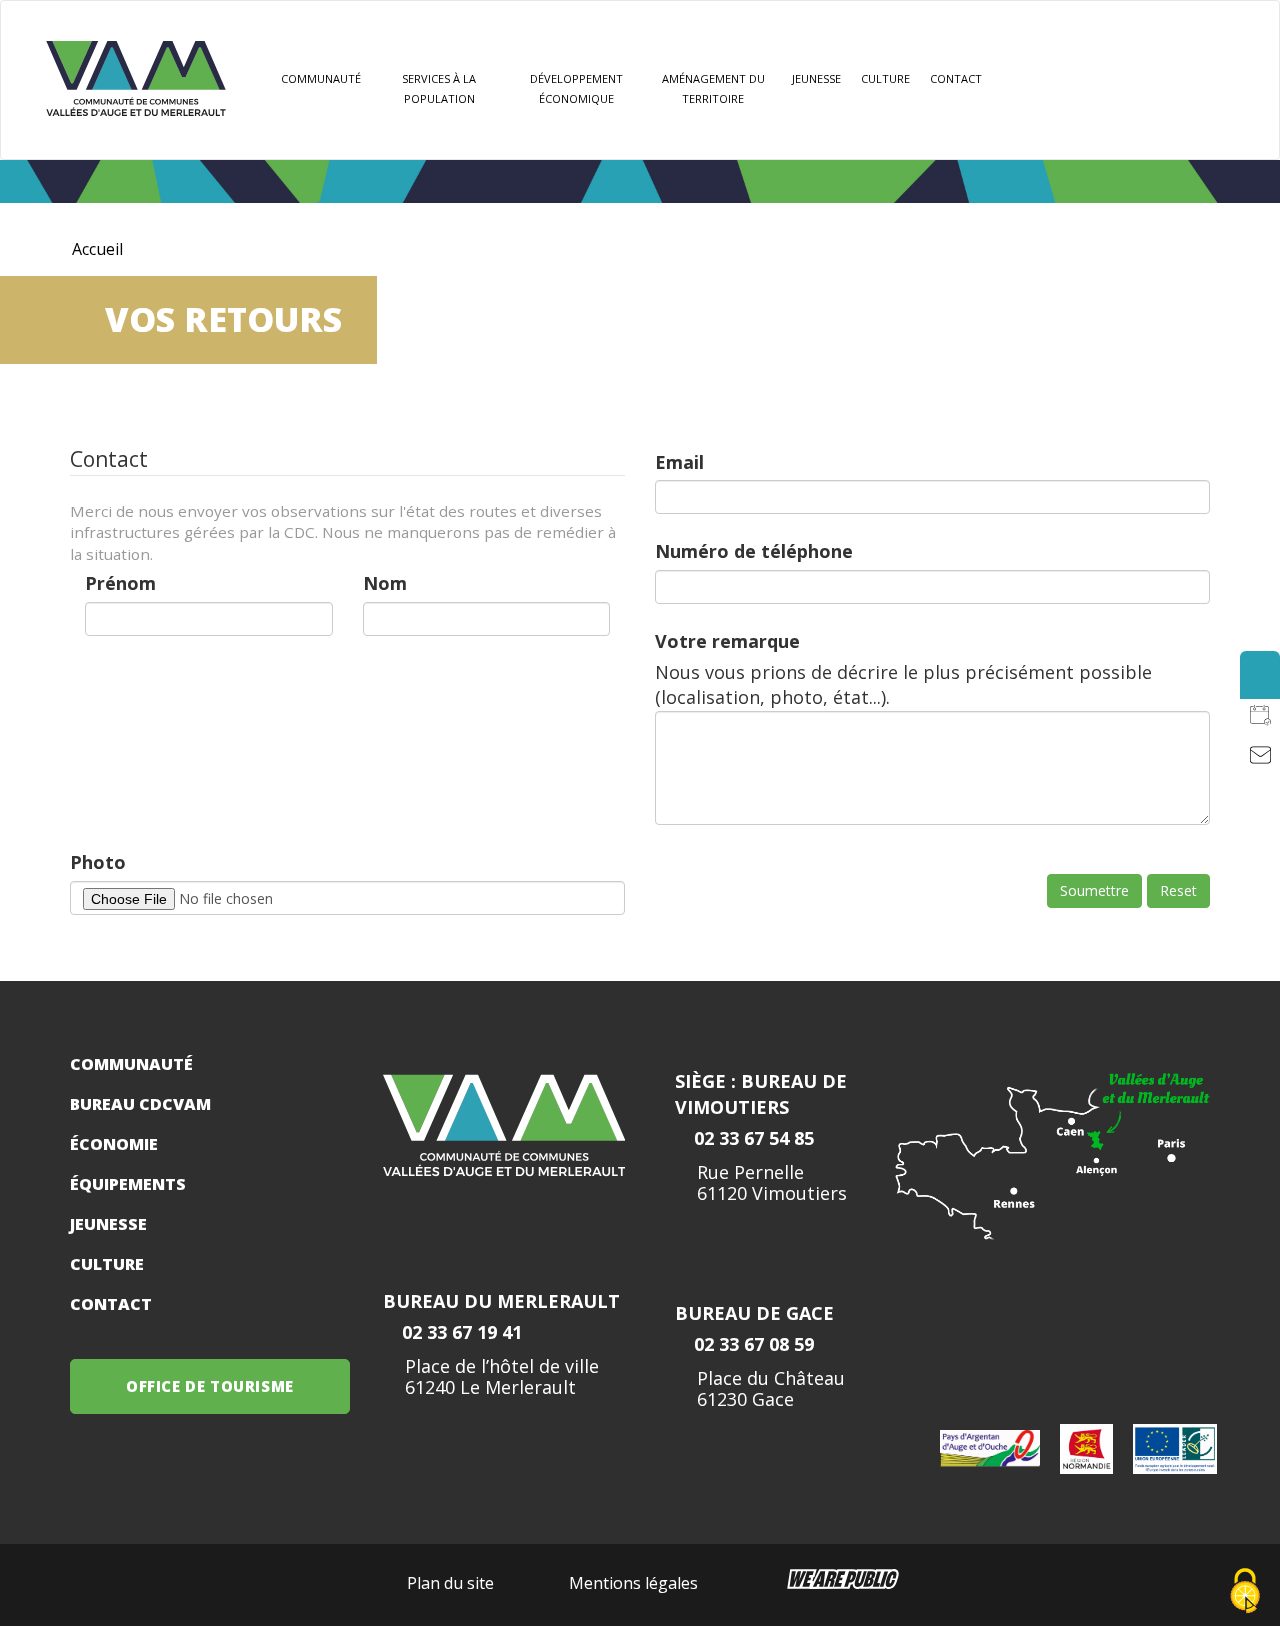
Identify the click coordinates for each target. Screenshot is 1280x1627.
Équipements (128, 1184)
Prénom (120, 583)
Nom (385, 583)
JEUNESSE (816, 78)
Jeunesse (108, 1224)
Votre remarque (727, 641)
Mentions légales (633, 1583)
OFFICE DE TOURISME (210, 1386)
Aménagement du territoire (713, 88)
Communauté (321, 78)
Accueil (97, 249)
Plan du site (450, 1583)
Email (679, 462)
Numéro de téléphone (754, 551)
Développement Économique (576, 88)
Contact (956, 78)
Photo (98, 862)
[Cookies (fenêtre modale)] (1245, 1592)
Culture (885, 78)
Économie (114, 1144)
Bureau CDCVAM (140, 1104)
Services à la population (439, 88)
